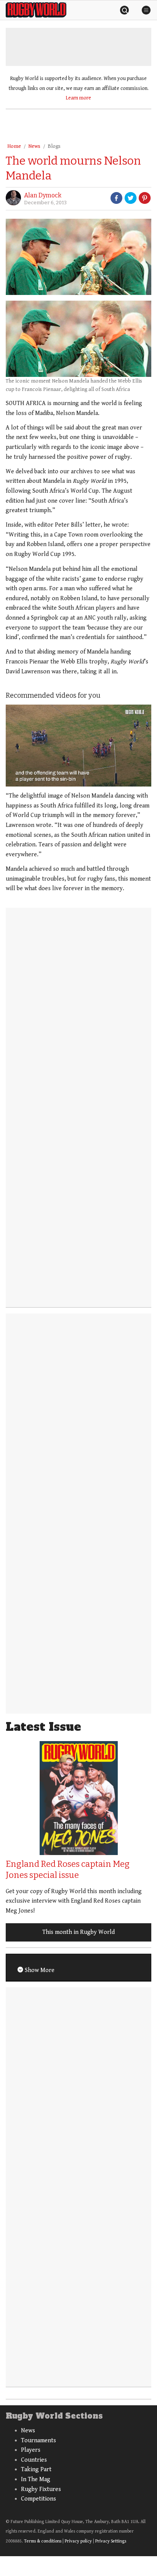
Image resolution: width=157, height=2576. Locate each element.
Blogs (54, 146)
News (34, 146)
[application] (78, 746)
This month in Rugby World (78, 1932)
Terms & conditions (43, 2541)
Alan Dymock (43, 195)
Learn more (78, 98)
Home (14, 146)
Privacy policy (78, 2541)
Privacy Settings (111, 2541)
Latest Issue (43, 1727)
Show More (39, 1970)
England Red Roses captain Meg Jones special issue (68, 1870)
